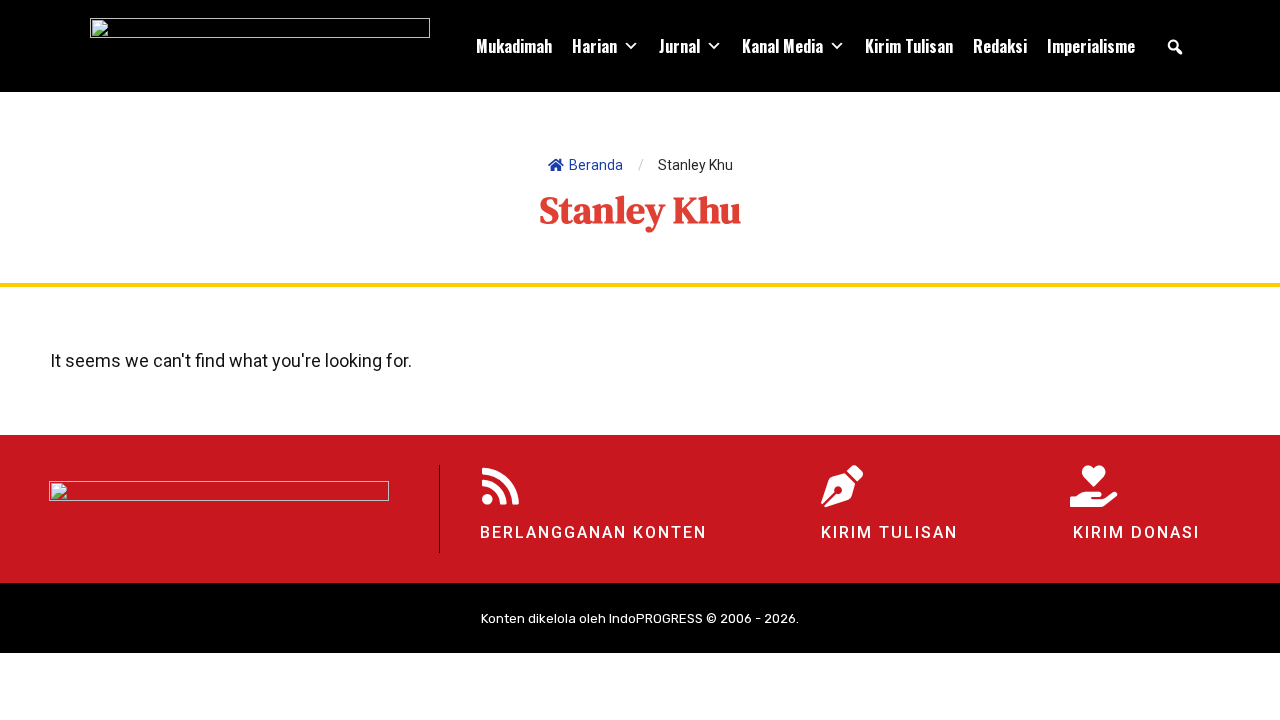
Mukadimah (514, 46)
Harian (594, 46)
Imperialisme (1091, 46)
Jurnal (679, 46)
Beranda (596, 165)
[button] (1175, 47)
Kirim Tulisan (909, 46)
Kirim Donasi (1136, 532)
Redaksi (1000, 46)
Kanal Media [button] (782, 46)
